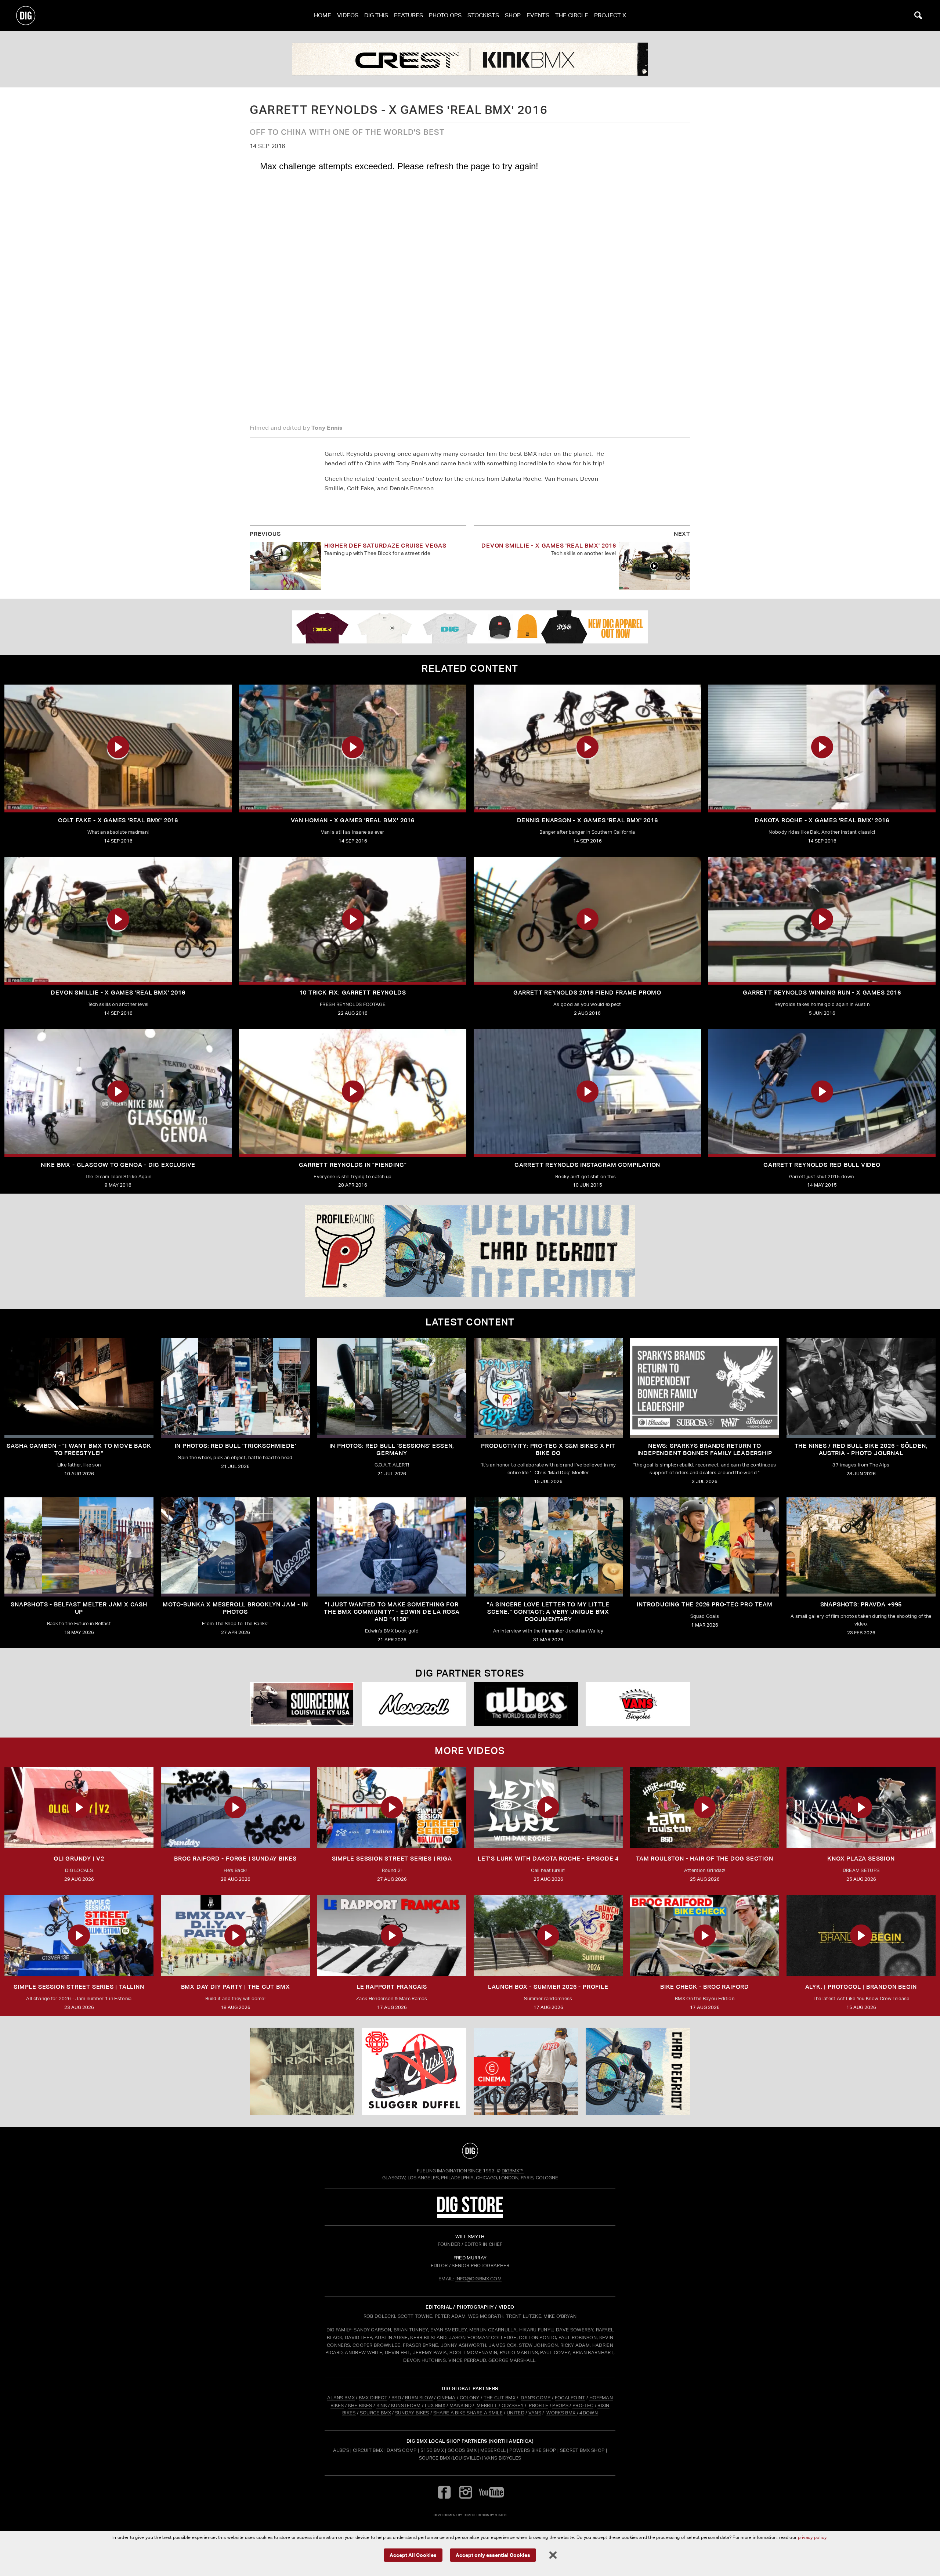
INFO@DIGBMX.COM (478, 2279)
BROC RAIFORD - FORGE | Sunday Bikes (235, 1859)
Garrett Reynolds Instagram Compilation (587, 1165)
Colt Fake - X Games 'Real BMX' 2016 (118, 820)
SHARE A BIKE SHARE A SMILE (468, 2413)
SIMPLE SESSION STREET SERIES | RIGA (392, 1859)
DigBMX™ (513, 2171)
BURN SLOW (419, 2398)
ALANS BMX (341, 2398)
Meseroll (493, 2450)
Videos (348, 15)
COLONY (470, 2398)
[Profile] (638, 2071)
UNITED (516, 2413)
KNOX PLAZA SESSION (861, 1859)
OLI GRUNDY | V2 (79, 1859)
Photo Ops (445, 15)
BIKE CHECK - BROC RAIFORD (705, 1987)
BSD (396, 2398)
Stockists (483, 15)
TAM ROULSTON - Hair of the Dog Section (704, 1859)
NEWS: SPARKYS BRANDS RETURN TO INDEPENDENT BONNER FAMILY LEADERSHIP (705, 1449)
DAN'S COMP (536, 2398)
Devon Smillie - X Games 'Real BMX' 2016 (549, 546)
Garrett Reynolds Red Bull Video (822, 1165)
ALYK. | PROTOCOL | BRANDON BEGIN (861, 1987)
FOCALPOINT (570, 2398)
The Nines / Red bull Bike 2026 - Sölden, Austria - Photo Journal (861, 1449)
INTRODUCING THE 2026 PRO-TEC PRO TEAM (705, 1604)
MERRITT (487, 2405)
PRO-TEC (583, 2405)
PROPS (560, 2405)
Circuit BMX (368, 2450)
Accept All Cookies (413, 2555)
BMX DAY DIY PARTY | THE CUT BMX (236, 1987)
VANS (535, 2413)
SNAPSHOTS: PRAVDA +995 (861, 1604)
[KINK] (470, 59)
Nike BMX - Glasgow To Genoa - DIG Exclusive (118, 1165)
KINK (382, 2405)
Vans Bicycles (503, 2458)
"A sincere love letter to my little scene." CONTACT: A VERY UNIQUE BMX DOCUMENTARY (548, 1612)
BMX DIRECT (373, 2398)
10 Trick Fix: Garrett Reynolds (353, 993)
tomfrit (470, 2515)
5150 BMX (432, 2450)
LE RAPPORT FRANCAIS (392, 1987)
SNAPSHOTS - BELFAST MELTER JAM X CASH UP (79, 1608)
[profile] (470, 1251)
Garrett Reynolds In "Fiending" (353, 1165)
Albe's (341, 2450)
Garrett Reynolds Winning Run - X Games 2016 (822, 993)
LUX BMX (435, 2405)
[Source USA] (302, 1704)
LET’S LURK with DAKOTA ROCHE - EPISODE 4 (548, 1859)
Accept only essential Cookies (493, 2555)
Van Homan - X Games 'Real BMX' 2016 (353, 820)
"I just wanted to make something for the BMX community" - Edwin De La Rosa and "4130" (392, 1612)
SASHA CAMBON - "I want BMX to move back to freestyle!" (79, 1449)
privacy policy (812, 2537)
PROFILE (538, 2405)
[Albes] (526, 1704)
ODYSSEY (513, 2405)
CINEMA (446, 2398)
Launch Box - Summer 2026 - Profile (548, 1987)
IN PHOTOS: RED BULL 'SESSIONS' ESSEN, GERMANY (392, 1449)
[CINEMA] (526, 2071)
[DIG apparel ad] (470, 627)
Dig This (376, 15)
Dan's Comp (402, 2450)
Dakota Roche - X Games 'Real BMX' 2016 (822, 820)
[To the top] (470, 2151)
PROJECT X (610, 15)
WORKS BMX (561, 2413)
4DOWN (589, 2413)
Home (323, 15)
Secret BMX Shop (582, 2450)
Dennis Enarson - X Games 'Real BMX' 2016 (587, 820)
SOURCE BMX (375, 2413)
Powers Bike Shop (533, 2450)
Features (408, 15)
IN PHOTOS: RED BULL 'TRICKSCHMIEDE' (236, 1446)
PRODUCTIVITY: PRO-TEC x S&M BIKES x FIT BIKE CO (548, 1449)
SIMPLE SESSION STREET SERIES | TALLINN (79, 1987)
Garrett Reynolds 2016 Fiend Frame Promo (587, 993)
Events (538, 15)
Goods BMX (462, 2450)
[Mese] (414, 1704)
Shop (513, 15)
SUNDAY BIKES (412, 2413)
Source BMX (435, 2458)
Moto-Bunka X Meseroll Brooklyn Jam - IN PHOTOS (235, 1608)
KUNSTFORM (406, 2405)
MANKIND (460, 2405)
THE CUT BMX (500, 2398)
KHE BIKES (360, 2405)
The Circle (572, 15)
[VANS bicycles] (638, 1704)
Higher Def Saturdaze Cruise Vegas (385, 546)
